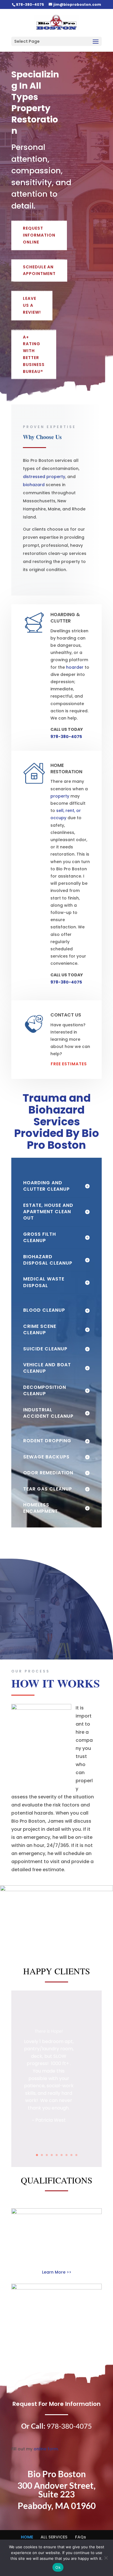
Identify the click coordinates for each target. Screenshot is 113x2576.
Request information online (39, 235)
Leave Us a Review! (32, 305)
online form (46, 2449)
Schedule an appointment (39, 270)
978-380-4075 (30, 4)
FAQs (81, 2537)
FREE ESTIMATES (69, 1064)
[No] (106, 2558)
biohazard (34, 485)
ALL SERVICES (54, 2537)
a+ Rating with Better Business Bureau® (34, 354)
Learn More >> (57, 2272)
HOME (27, 2537)
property (60, 796)
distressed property (44, 477)
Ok (58, 2567)
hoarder (75, 667)
